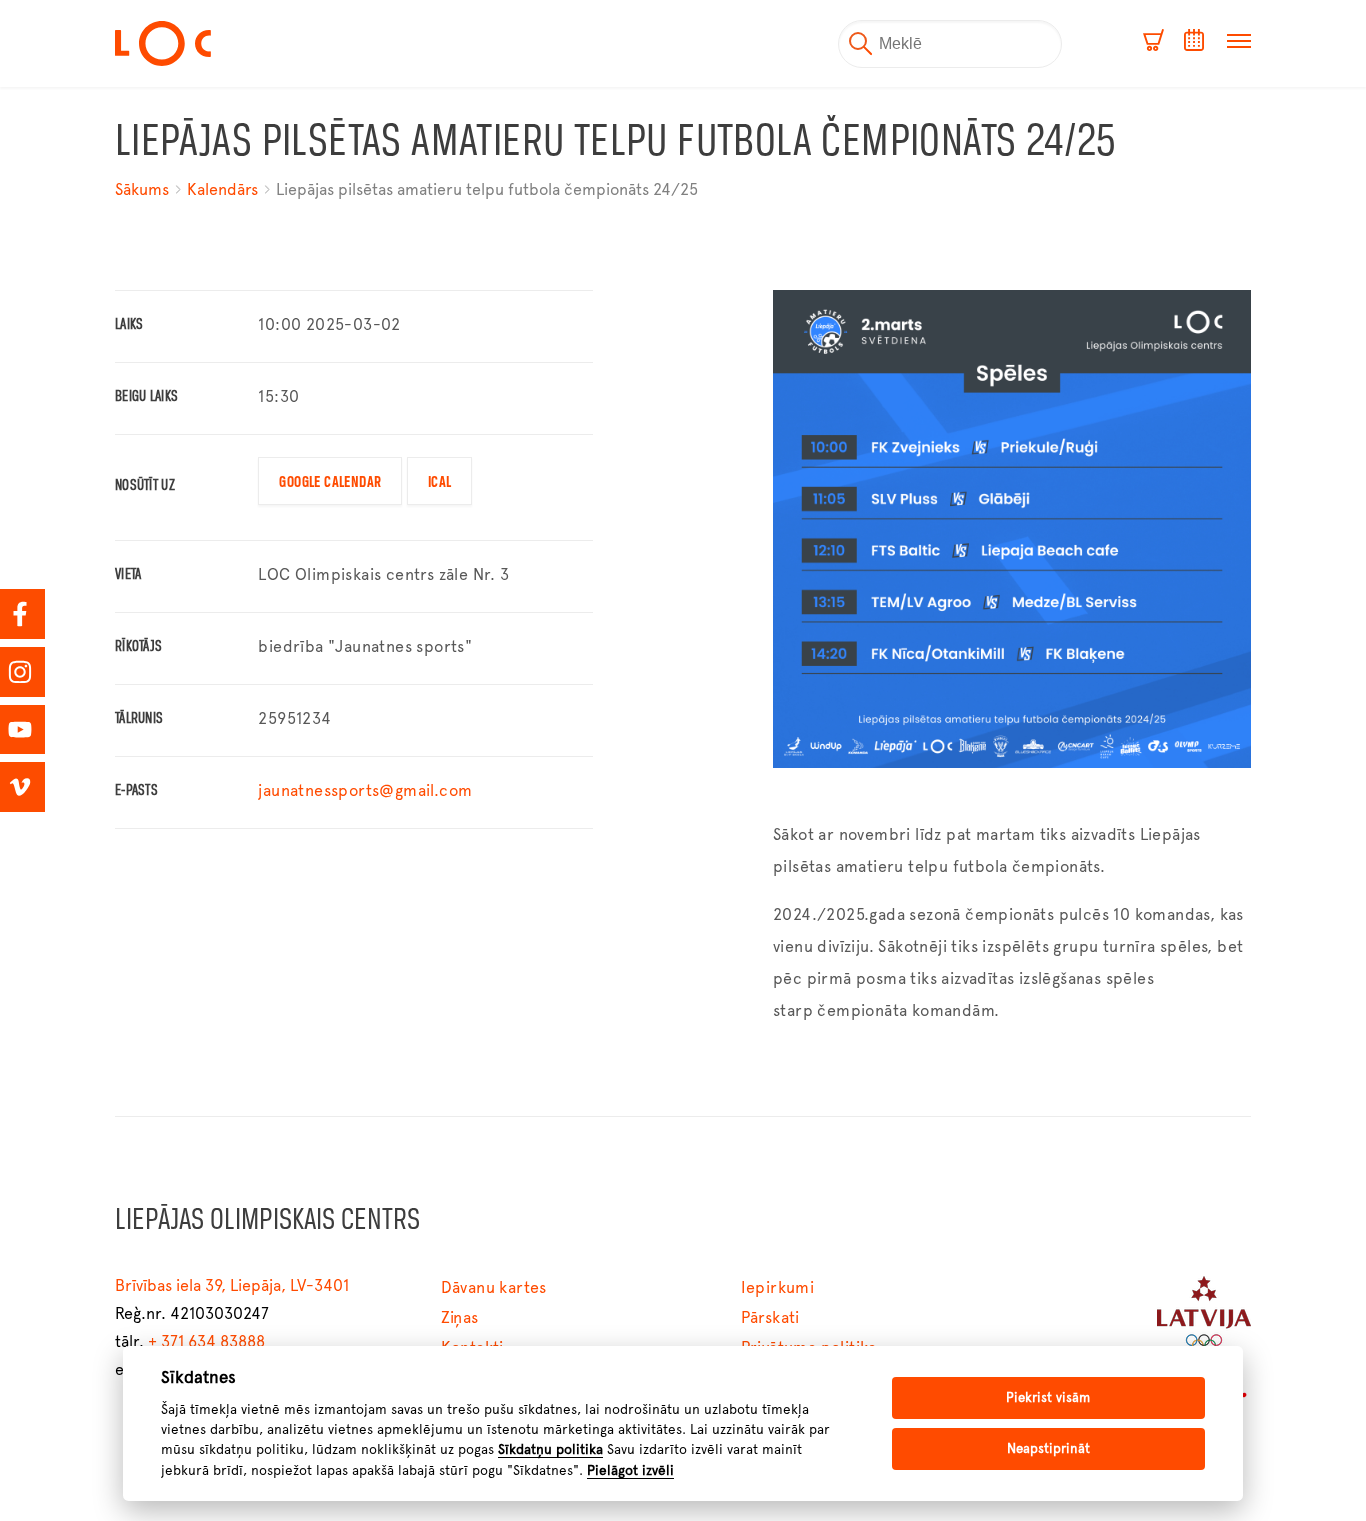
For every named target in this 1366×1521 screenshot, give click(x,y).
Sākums (144, 189)
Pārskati (770, 1317)
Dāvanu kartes (494, 1287)
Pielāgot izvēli (630, 1470)
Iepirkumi (778, 1287)
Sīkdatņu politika (550, 1449)
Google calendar (330, 483)
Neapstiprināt (1048, 1448)
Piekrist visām (1048, 1397)
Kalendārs (222, 189)
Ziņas (460, 1317)
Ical (440, 483)
